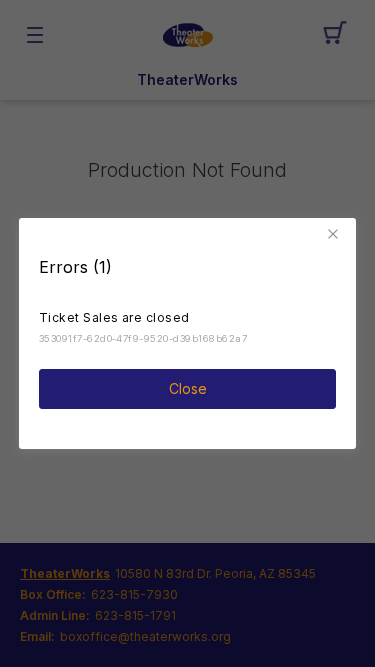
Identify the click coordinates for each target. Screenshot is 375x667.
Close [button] (188, 388)
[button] (336, 234)
